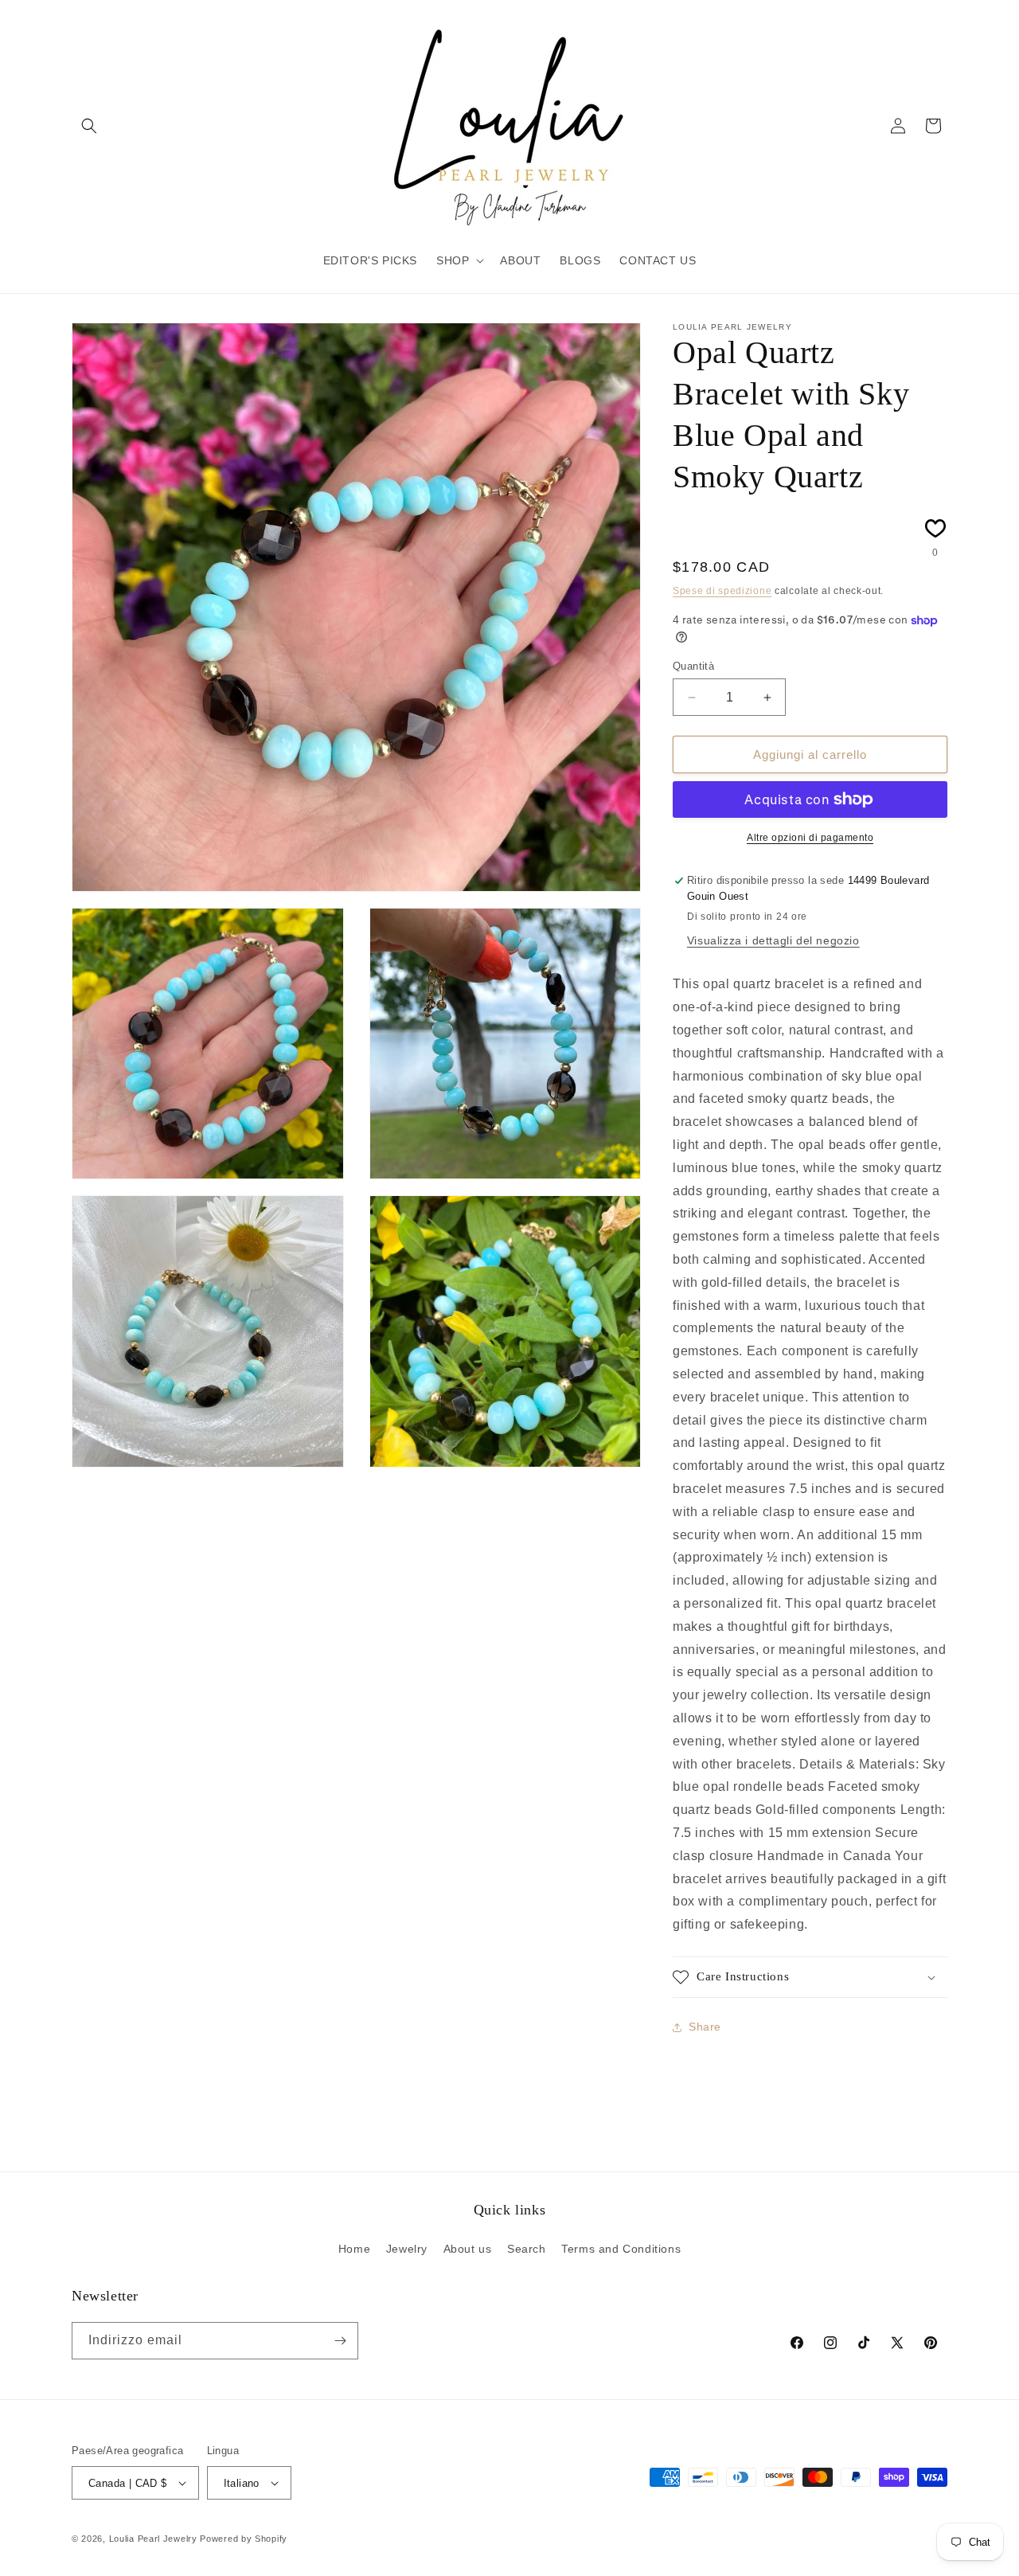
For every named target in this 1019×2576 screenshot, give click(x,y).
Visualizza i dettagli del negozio (773, 940)
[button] (89, 126)
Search (527, 2249)
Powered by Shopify (244, 2539)
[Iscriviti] (340, 2341)
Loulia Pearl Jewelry (153, 2539)
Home (354, 2249)
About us (468, 2249)
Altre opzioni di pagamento (810, 838)
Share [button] (705, 2027)
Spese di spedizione (722, 591)
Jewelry (407, 2249)
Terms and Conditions (621, 2249)
